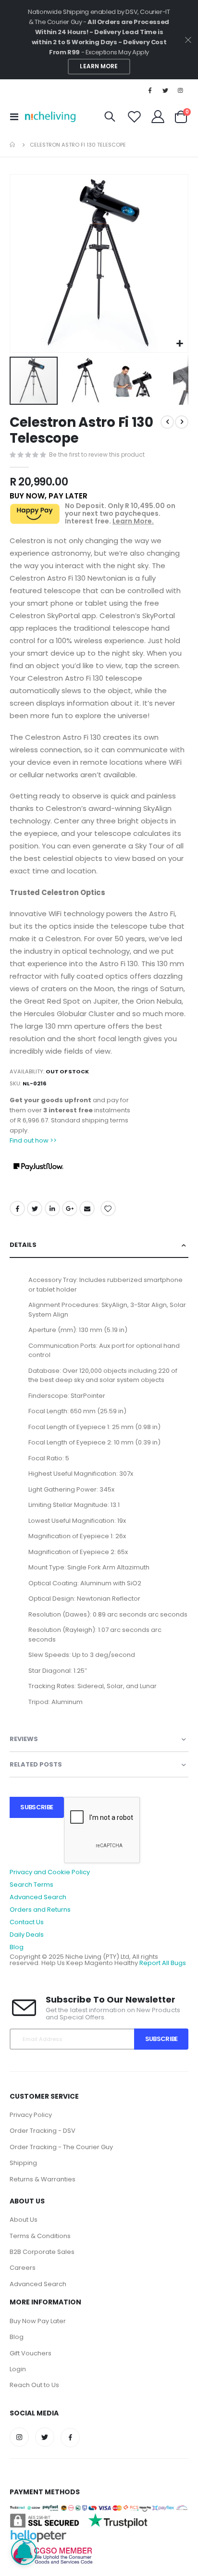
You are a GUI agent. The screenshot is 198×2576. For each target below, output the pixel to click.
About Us (24, 2220)
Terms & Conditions (40, 2236)
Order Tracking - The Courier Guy (61, 2147)
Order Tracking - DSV (43, 2131)
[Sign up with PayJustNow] (38, 1167)
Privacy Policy (31, 2115)
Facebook (17, 1208)
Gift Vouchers (31, 2353)
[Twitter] (165, 90)
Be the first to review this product (97, 454)
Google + (70, 1208)
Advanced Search (38, 1897)
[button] (179, 344)
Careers (23, 2268)
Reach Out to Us (34, 2385)
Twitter (35, 1208)
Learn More (99, 66)
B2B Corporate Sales (42, 2252)
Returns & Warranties (43, 2179)
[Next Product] (182, 422)
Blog (17, 1947)
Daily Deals (27, 1935)
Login (18, 2369)
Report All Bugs (163, 1963)
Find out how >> (33, 1140)
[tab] (99, 1245)
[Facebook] (150, 90)
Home (13, 145)
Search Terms (31, 1885)
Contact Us (27, 1922)
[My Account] (158, 117)
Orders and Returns (40, 1910)
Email (87, 1208)
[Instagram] (181, 90)
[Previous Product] (167, 422)
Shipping (23, 2163)
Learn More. (133, 521)
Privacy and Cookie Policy (50, 1872)
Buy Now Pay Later (38, 2321)
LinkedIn (52, 1208)
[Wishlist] (135, 117)
